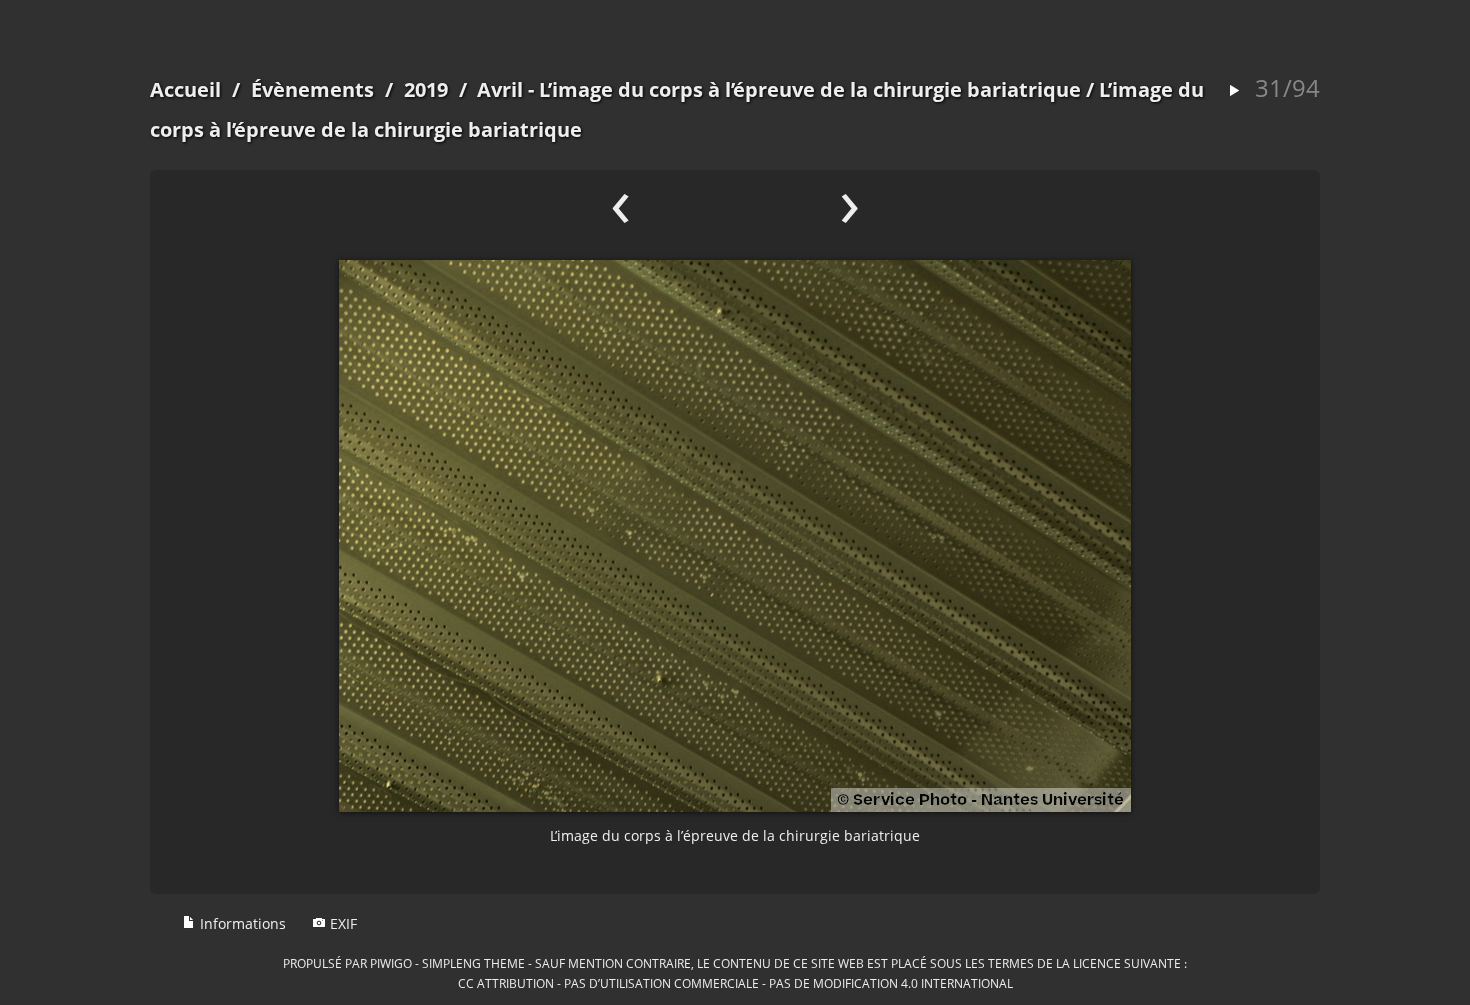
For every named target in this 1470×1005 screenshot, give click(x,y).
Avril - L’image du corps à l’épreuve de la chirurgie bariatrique (779, 89)
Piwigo (391, 963)
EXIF (341, 923)
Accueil (185, 89)
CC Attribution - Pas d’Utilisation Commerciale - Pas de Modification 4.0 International (735, 983)
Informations (241, 923)
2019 (426, 89)
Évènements (312, 89)
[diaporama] (1234, 91)
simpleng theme (473, 963)
